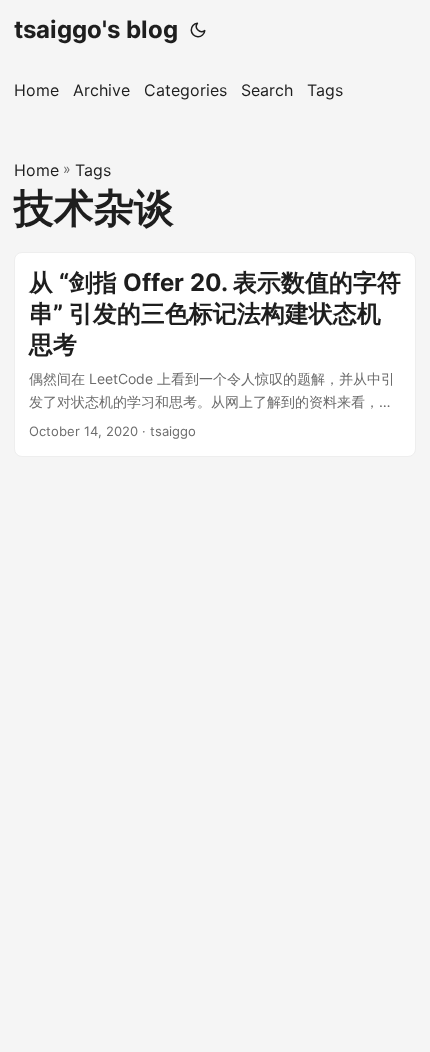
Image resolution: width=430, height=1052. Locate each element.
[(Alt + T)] (198, 30)
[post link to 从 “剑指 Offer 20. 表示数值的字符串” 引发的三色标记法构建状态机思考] (215, 354)
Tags (93, 170)
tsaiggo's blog (96, 29)
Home (36, 170)
